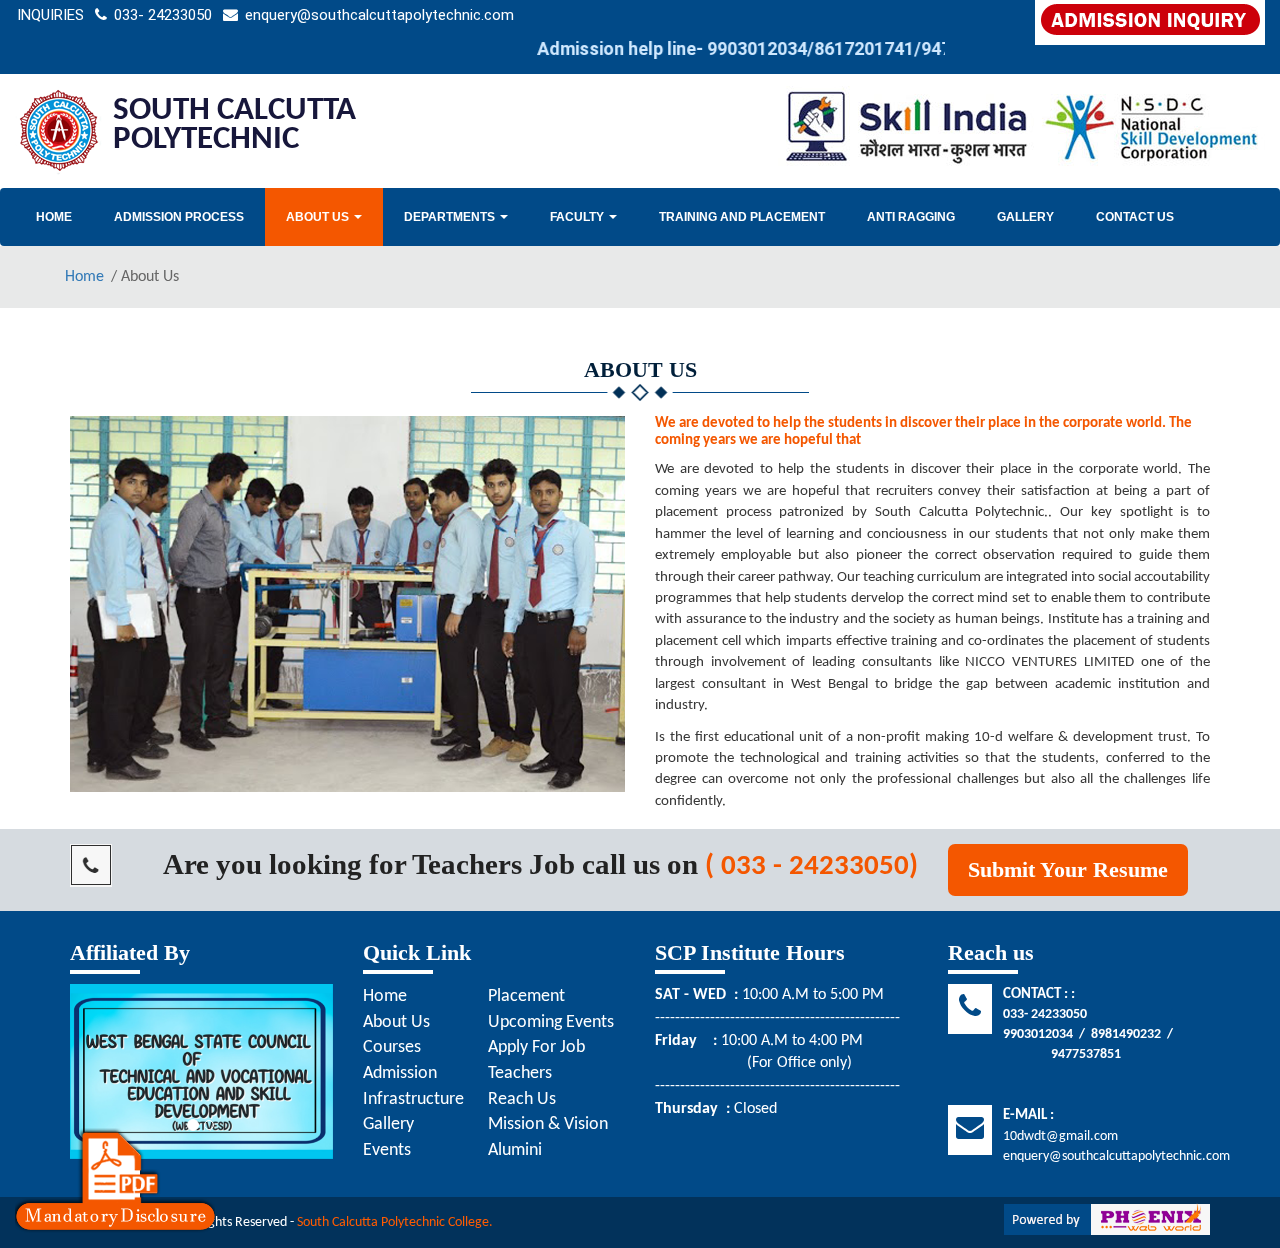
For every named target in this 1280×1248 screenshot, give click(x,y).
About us (396, 1022)
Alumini (515, 1150)
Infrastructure (413, 1099)
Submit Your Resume (1068, 869)
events (387, 1150)
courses (392, 1047)
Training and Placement (742, 217)
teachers (520, 1073)
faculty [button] (578, 217)
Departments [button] (451, 217)
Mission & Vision (548, 1124)
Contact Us (1135, 217)
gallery (1025, 217)
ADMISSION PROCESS (179, 217)
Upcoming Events (551, 1022)
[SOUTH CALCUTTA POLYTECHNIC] (58, 131)
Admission (400, 1073)
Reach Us (522, 1099)
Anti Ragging (911, 217)
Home (54, 217)
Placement (526, 996)
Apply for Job (536, 1047)
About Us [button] (319, 217)
